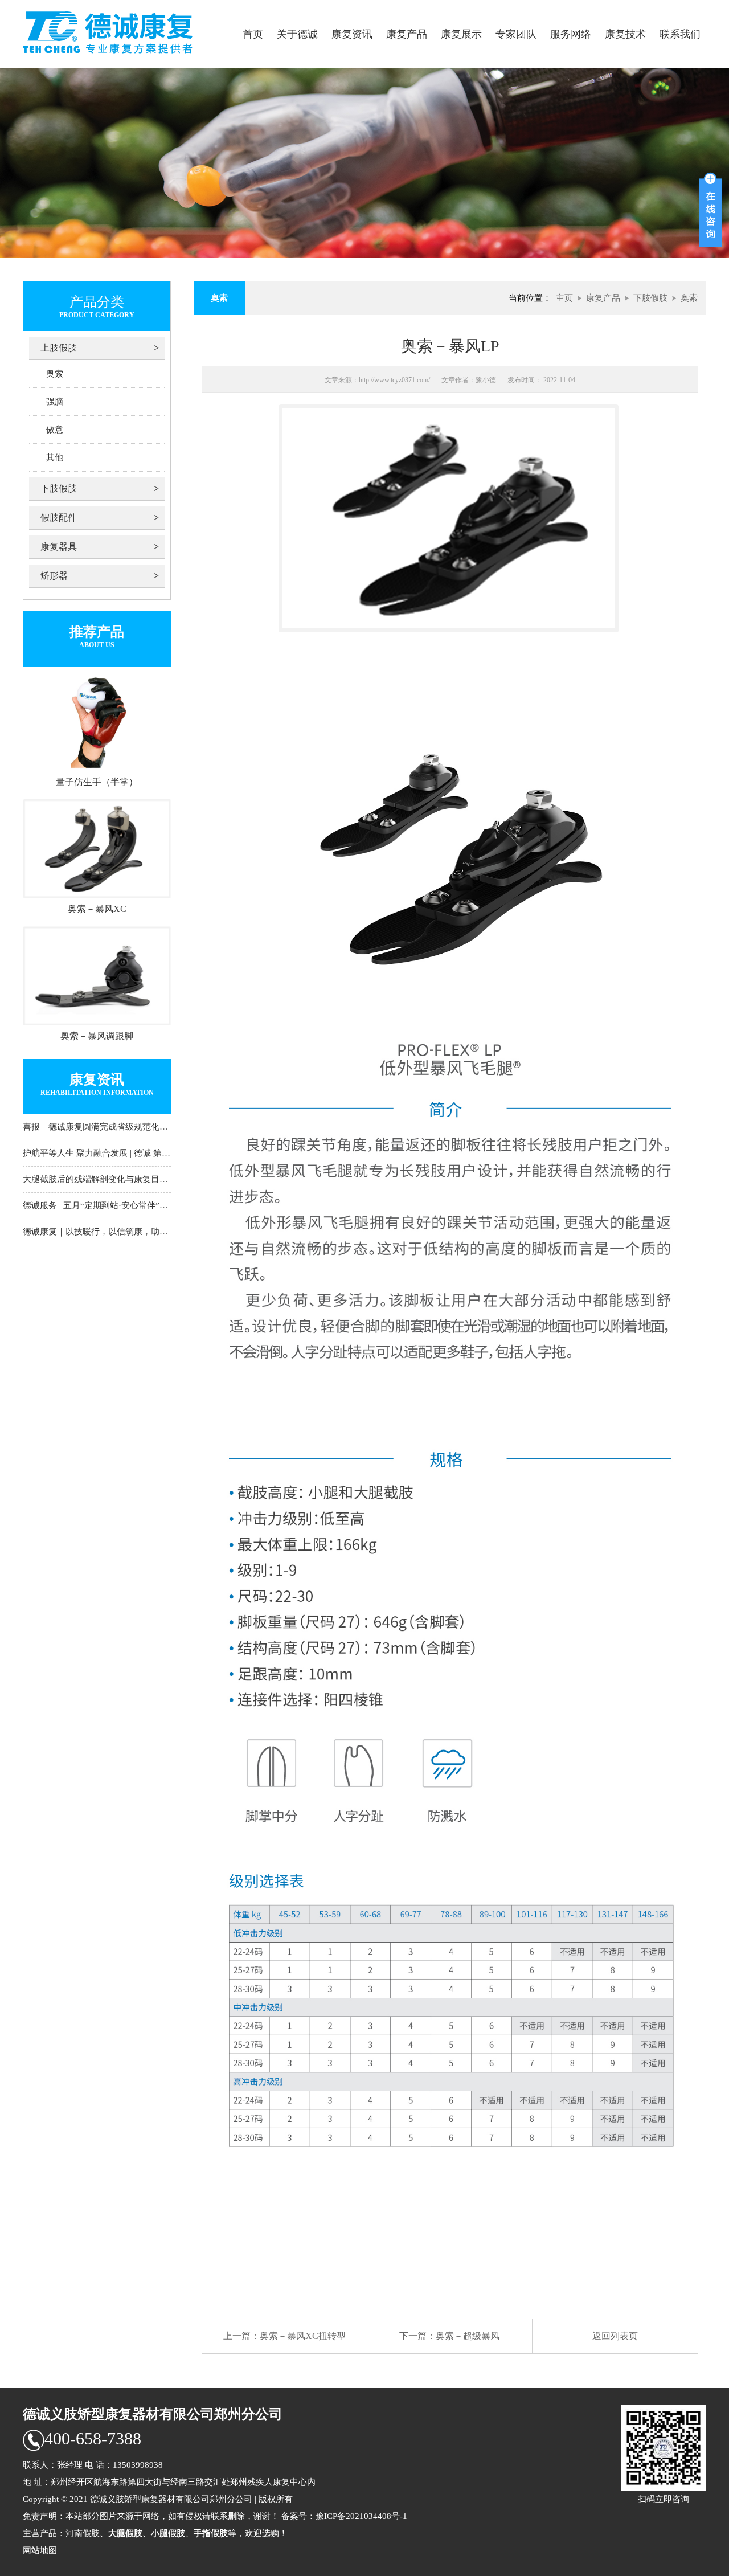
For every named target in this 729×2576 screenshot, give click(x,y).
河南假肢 (83, 2533)
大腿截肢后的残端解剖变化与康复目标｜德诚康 (112, 1179)
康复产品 (407, 34)
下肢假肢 (59, 488)
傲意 (55, 430)
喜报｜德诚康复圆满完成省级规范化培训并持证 (112, 1127)
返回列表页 (615, 2336)
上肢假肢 (59, 348)
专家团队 (516, 34)
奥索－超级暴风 (468, 2336)
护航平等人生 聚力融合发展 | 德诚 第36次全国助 (114, 1153)
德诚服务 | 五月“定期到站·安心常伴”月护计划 (108, 1205)
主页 (564, 298)
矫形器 (54, 576)
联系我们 (680, 34)
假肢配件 (59, 518)
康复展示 (461, 34)
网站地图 (40, 2550)
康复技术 (625, 34)
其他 (55, 457)
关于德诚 (297, 34)
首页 (253, 34)
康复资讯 (352, 34)
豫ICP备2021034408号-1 (361, 2516)
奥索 (55, 374)
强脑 (55, 402)
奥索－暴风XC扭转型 (303, 2336)
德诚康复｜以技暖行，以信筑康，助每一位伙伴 (112, 1232)
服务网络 (571, 34)
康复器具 (59, 547)
